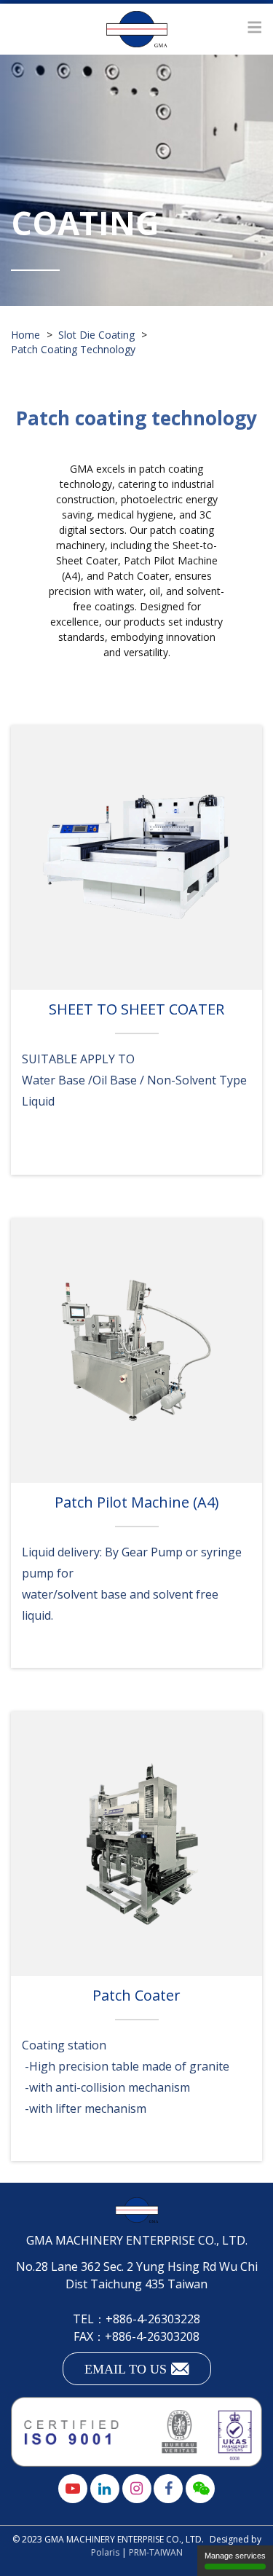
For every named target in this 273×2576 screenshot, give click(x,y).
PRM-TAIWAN (156, 2552)
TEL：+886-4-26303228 (136, 2319)
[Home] (136, 29)
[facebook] (168, 2489)
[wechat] (200, 2489)
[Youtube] (73, 2489)
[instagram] (137, 2489)
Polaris (105, 2552)
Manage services (235, 2556)
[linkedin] (105, 2489)
